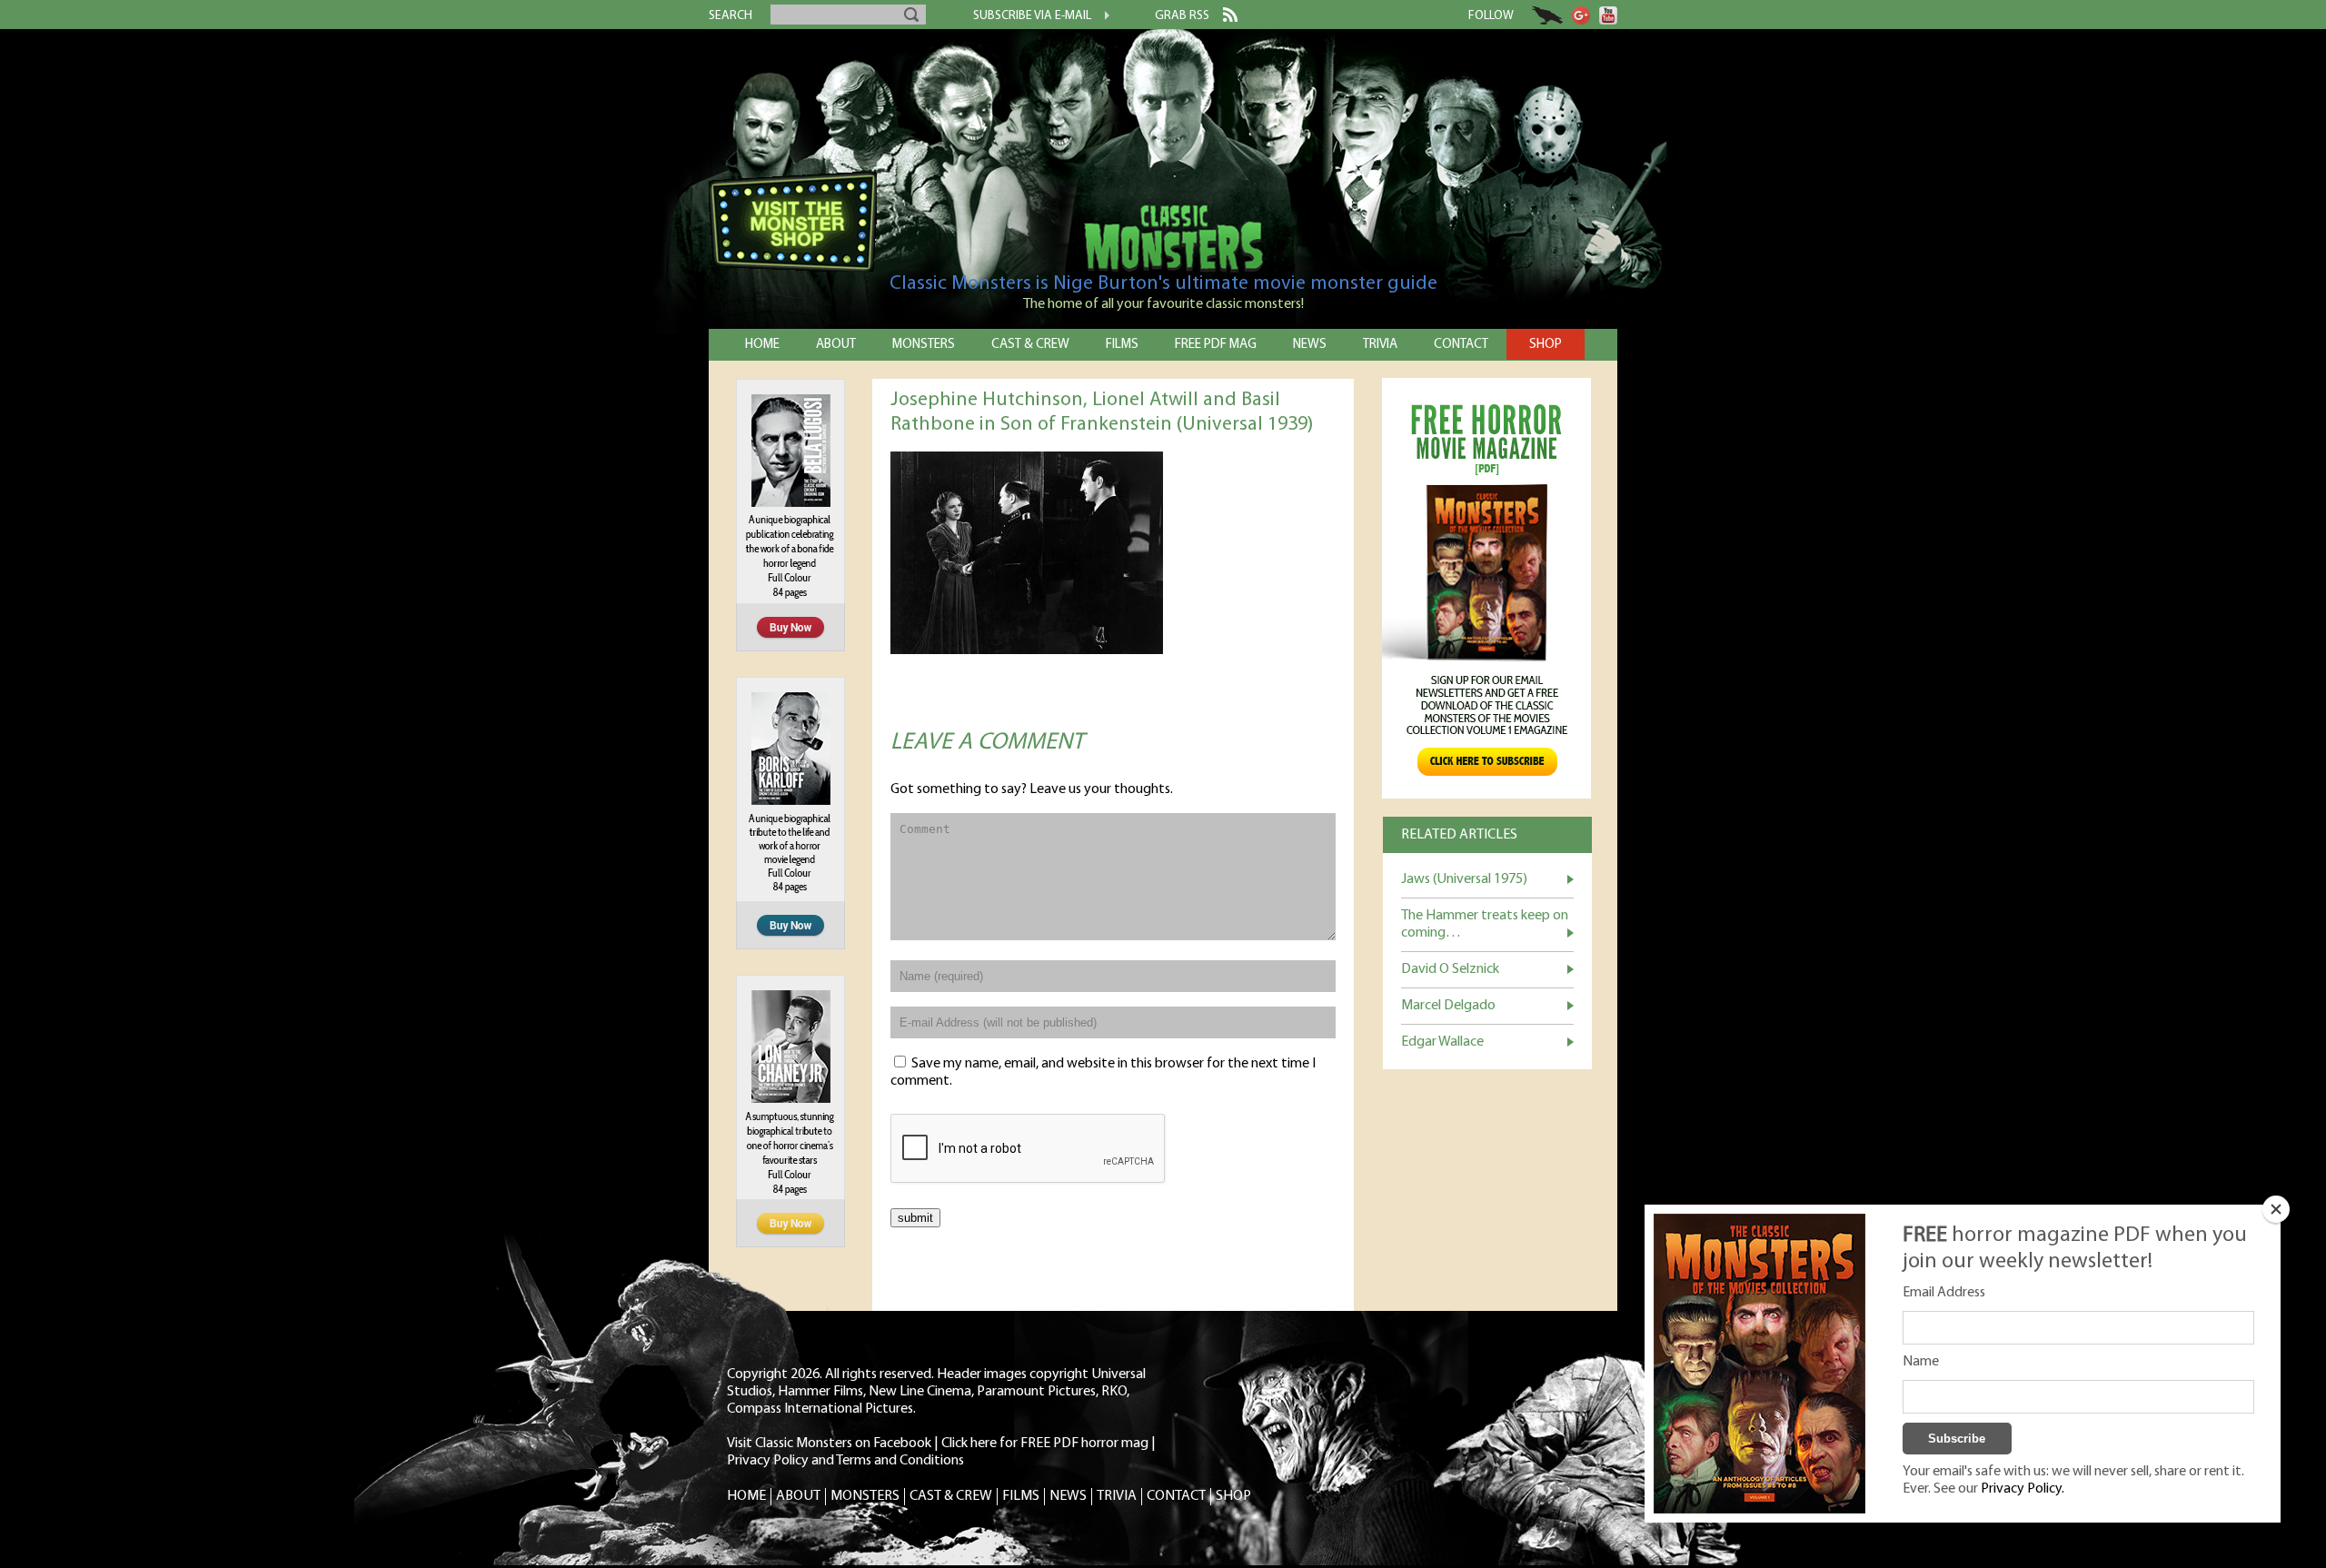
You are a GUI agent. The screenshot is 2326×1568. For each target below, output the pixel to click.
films (1122, 345)
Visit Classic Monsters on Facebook (829, 1444)
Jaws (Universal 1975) (1464, 879)
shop (1546, 345)
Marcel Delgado (1448, 1006)
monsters (924, 345)
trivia (1380, 345)
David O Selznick (1450, 969)
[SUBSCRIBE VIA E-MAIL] (1100, 17)
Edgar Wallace (1442, 1042)
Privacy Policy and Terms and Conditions (845, 1461)
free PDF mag (1216, 345)
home (762, 345)
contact (1461, 345)
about (836, 345)
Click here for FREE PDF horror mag (1045, 1444)
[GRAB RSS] (1223, 18)
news (1310, 345)
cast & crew (1030, 345)
